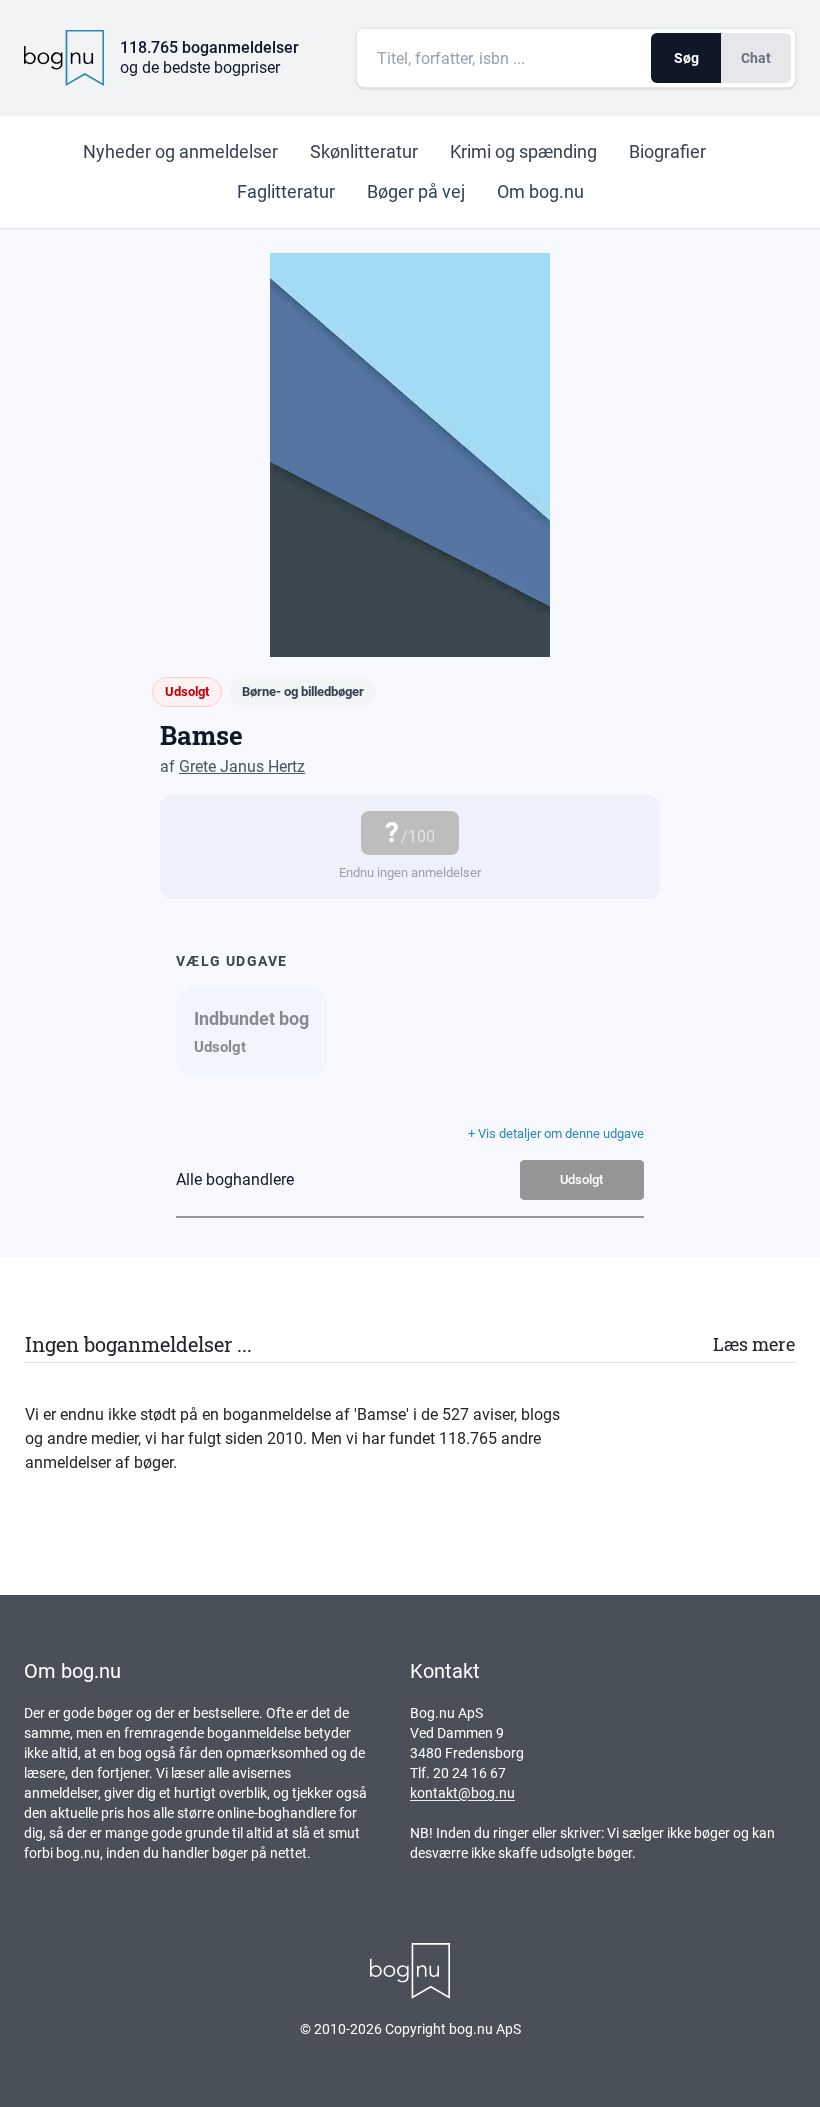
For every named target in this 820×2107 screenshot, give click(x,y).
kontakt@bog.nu (462, 1793)
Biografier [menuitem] (667, 151)
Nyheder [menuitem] (180, 151)
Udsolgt (581, 1179)
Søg (686, 58)
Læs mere (754, 1344)
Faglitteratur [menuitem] (286, 191)
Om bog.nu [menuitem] (540, 191)
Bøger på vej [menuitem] (416, 191)
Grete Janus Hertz (242, 766)
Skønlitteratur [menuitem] (364, 151)
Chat (756, 58)
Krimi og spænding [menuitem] (523, 151)
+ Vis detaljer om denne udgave (556, 1133)
